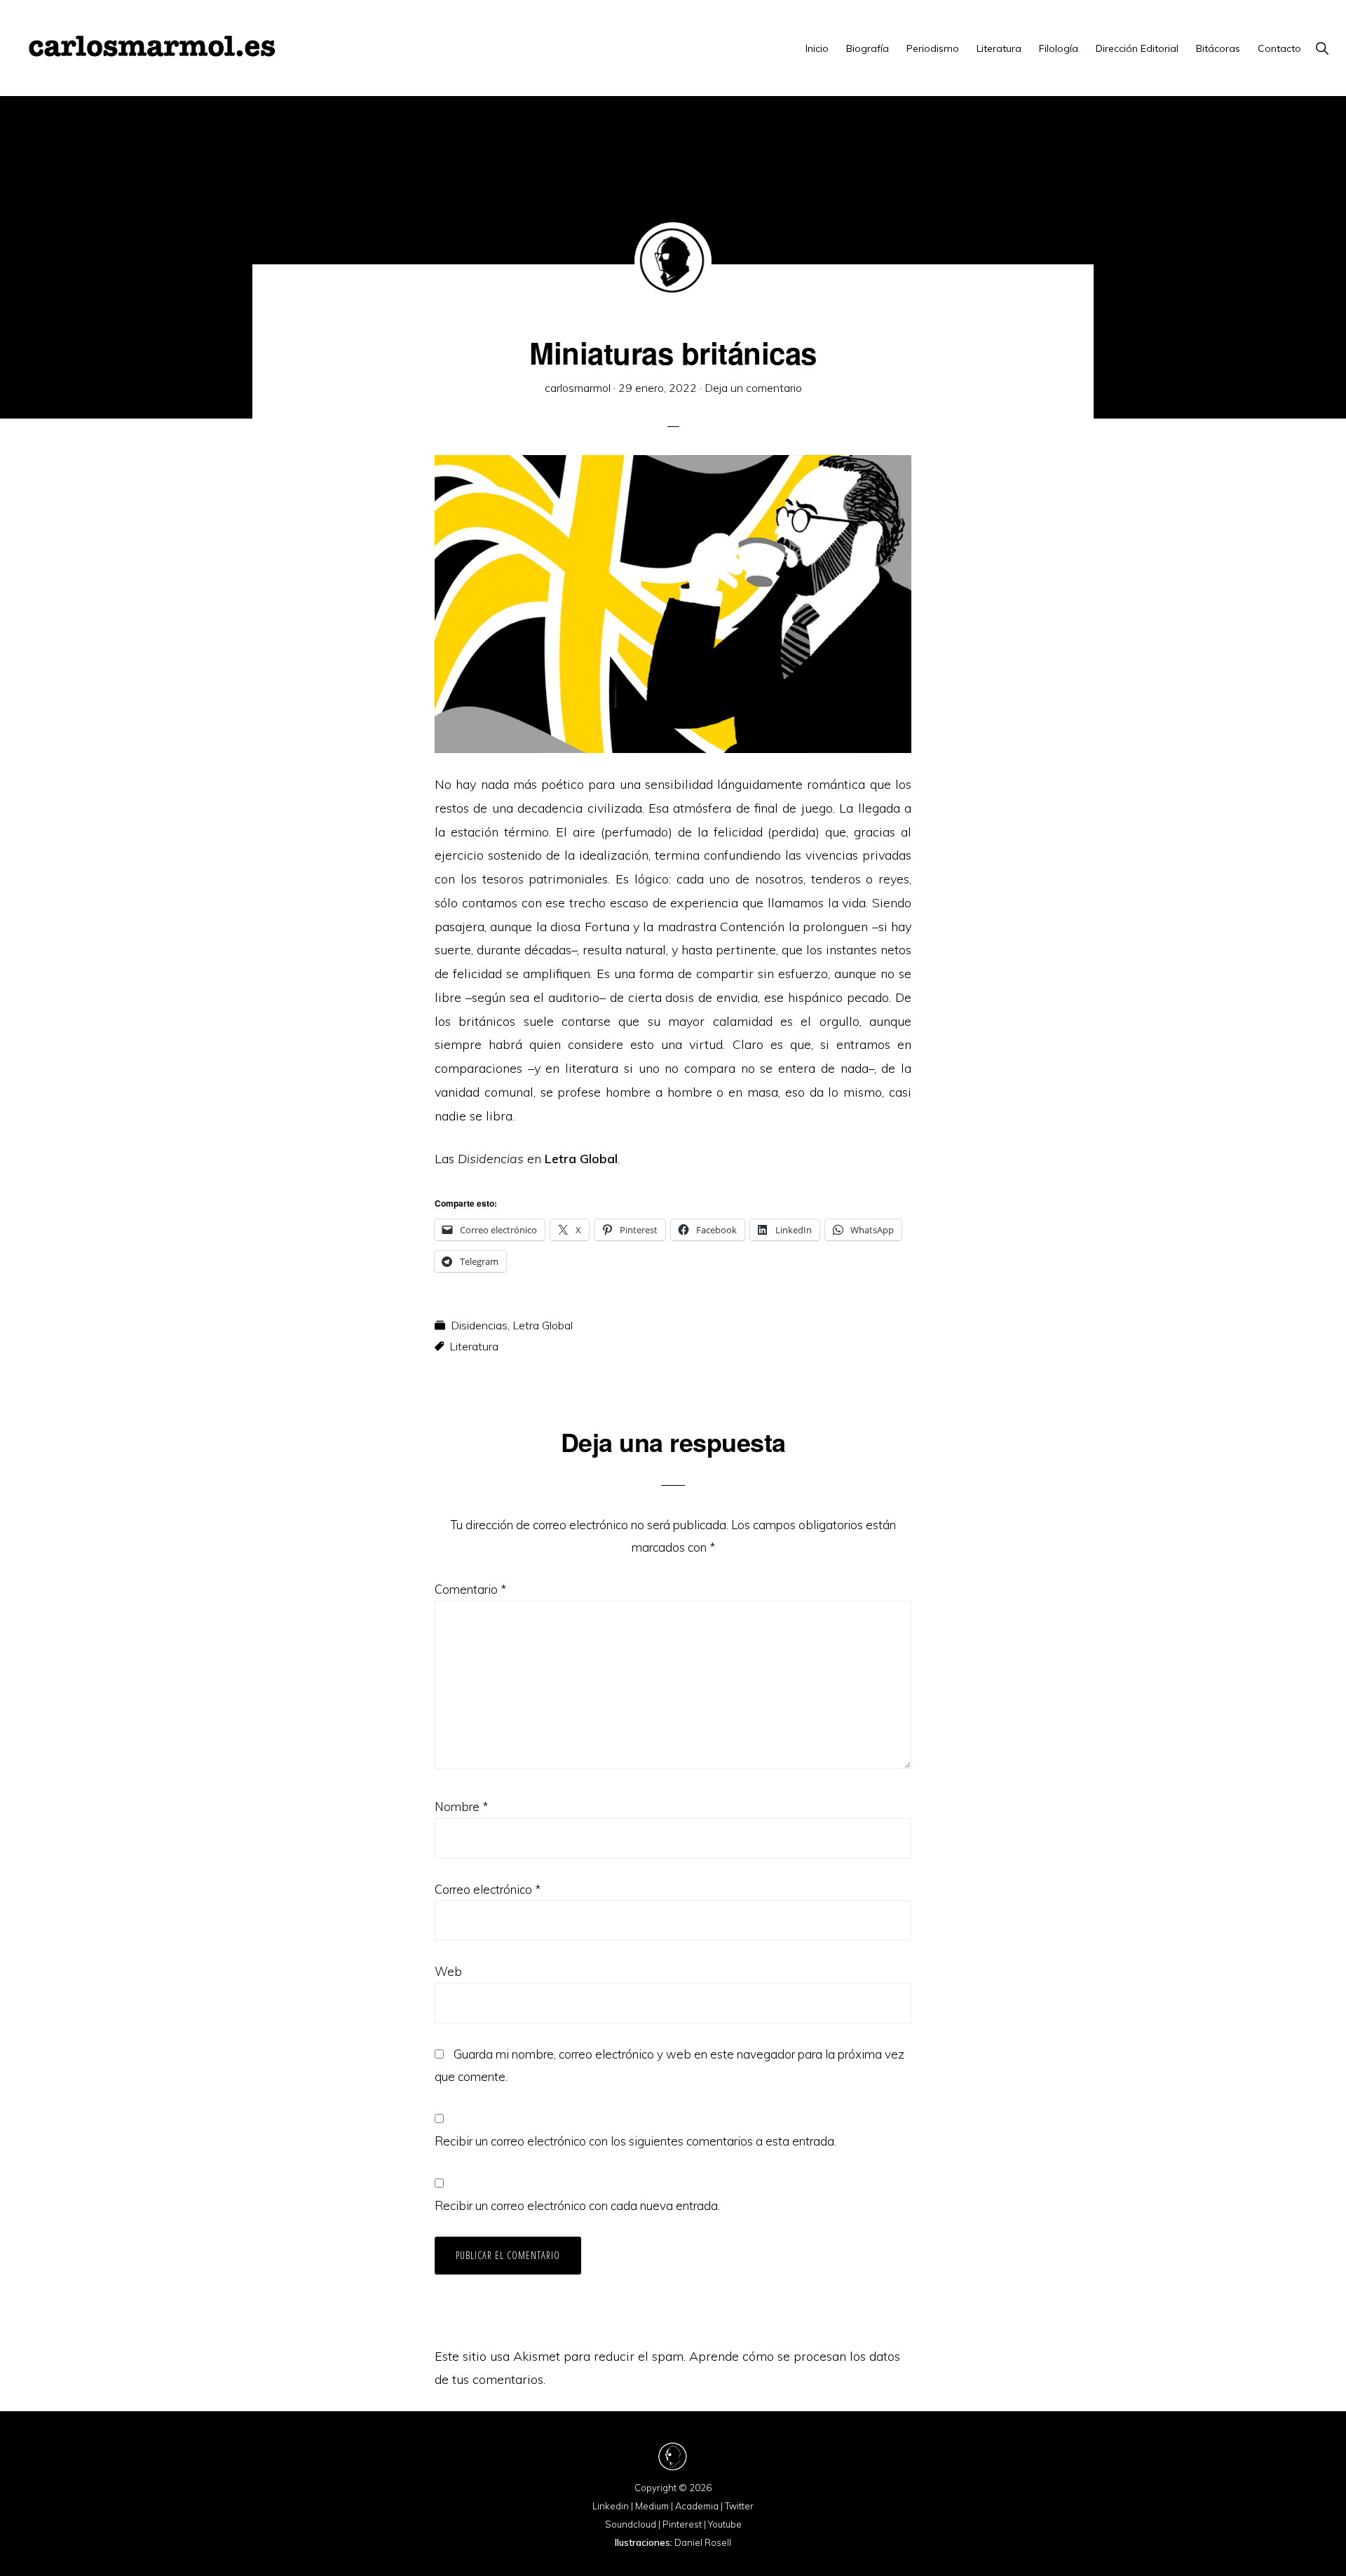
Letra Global (543, 1325)
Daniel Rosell (703, 2542)
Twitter (739, 2506)
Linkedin (611, 2506)
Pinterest (682, 2524)
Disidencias (479, 1325)
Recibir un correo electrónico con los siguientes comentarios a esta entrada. (635, 2141)
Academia (697, 2506)
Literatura (474, 1346)
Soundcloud (631, 2524)
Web (448, 1971)
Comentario (470, 1589)
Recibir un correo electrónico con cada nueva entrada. (577, 2205)
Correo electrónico (488, 1889)
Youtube (725, 2524)
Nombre (461, 1806)
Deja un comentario (753, 388)
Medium (652, 2506)
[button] (1322, 48)
